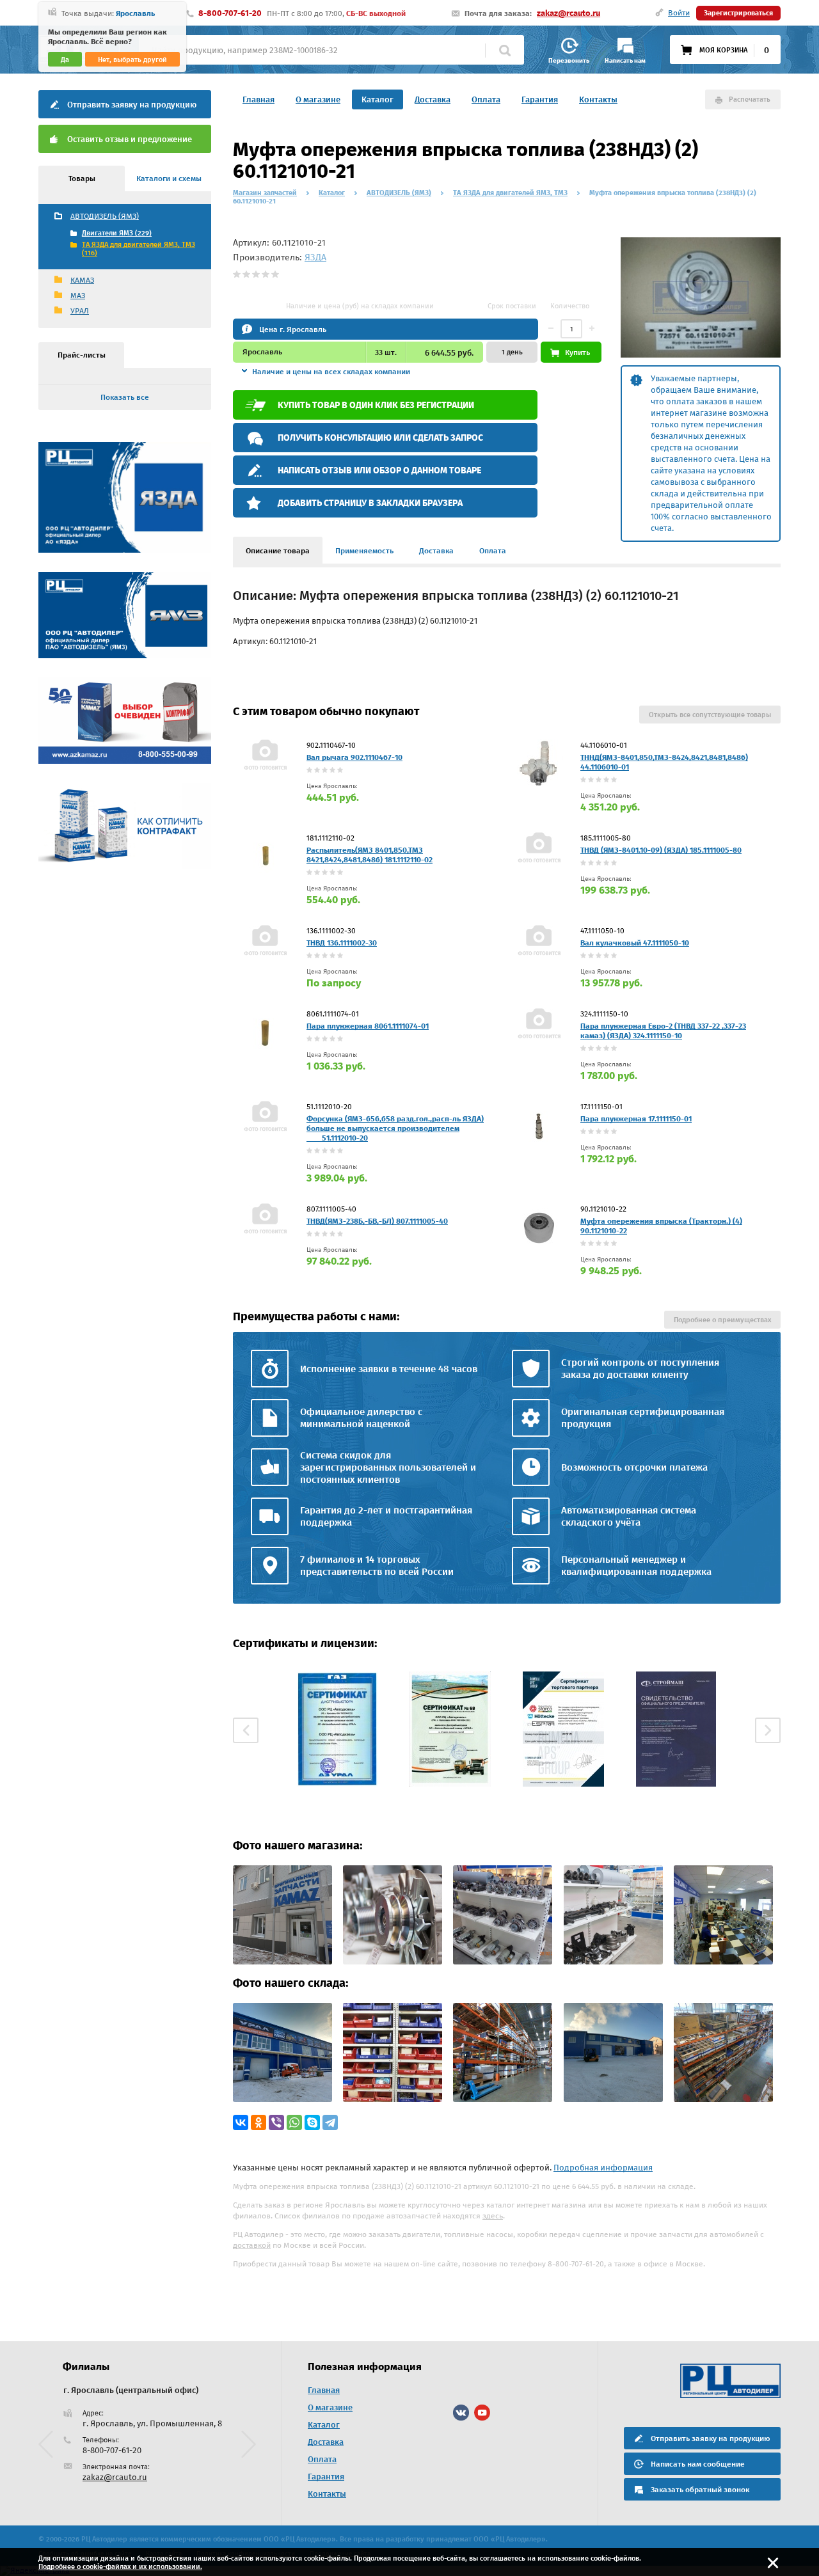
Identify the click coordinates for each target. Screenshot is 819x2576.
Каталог (378, 99)
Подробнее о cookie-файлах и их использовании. (120, 2567)
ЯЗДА (315, 257)
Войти (679, 13)
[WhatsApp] (294, 2122)
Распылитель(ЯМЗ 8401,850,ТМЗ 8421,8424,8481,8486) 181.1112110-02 (370, 855)
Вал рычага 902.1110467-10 (354, 757)
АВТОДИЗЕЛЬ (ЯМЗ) (105, 216)
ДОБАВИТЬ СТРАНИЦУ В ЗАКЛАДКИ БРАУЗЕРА (370, 503)
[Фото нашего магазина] (282, 1962)
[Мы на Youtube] (482, 2413)
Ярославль (135, 13)
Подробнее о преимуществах (722, 1320)
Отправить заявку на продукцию (132, 105)
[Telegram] (330, 2122)
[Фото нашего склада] (282, 2099)
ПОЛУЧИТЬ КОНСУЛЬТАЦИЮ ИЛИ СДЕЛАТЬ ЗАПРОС (380, 438)
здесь (493, 2216)
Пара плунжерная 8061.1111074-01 (368, 1026)
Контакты (598, 99)
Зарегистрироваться (738, 13)
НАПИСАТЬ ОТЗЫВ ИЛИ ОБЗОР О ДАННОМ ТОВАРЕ (379, 470)
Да (65, 60)
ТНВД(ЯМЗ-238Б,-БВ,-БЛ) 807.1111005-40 (377, 1221)
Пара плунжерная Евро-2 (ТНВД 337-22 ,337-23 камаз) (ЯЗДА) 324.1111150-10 (663, 1031)
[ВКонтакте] (241, 2122)
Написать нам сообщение (698, 2464)
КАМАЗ (82, 280)
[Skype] (312, 2122)
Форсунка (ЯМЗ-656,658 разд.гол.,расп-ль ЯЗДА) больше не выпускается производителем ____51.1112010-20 (395, 1128)
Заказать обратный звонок (700, 2490)
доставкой (252, 2245)
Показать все (125, 397)
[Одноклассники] (258, 2122)
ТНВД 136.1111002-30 (342, 943)
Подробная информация (603, 2168)
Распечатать (750, 99)
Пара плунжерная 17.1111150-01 (636, 1119)
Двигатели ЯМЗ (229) (117, 233)
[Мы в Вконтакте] (461, 2413)
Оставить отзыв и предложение (130, 139)
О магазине (318, 99)
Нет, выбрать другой (132, 60)
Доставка (433, 99)
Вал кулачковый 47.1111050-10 (635, 943)
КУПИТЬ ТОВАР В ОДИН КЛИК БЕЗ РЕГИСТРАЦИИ (376, 405)
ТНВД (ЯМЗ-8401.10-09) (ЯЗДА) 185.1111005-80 (661, 850)
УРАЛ (80, 311)
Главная (258, 99)
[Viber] (276, 2122)
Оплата (486, 99)
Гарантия (540, 99)
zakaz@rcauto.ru (569, 13)
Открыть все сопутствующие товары (710, 715)
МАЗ (78, 296)
